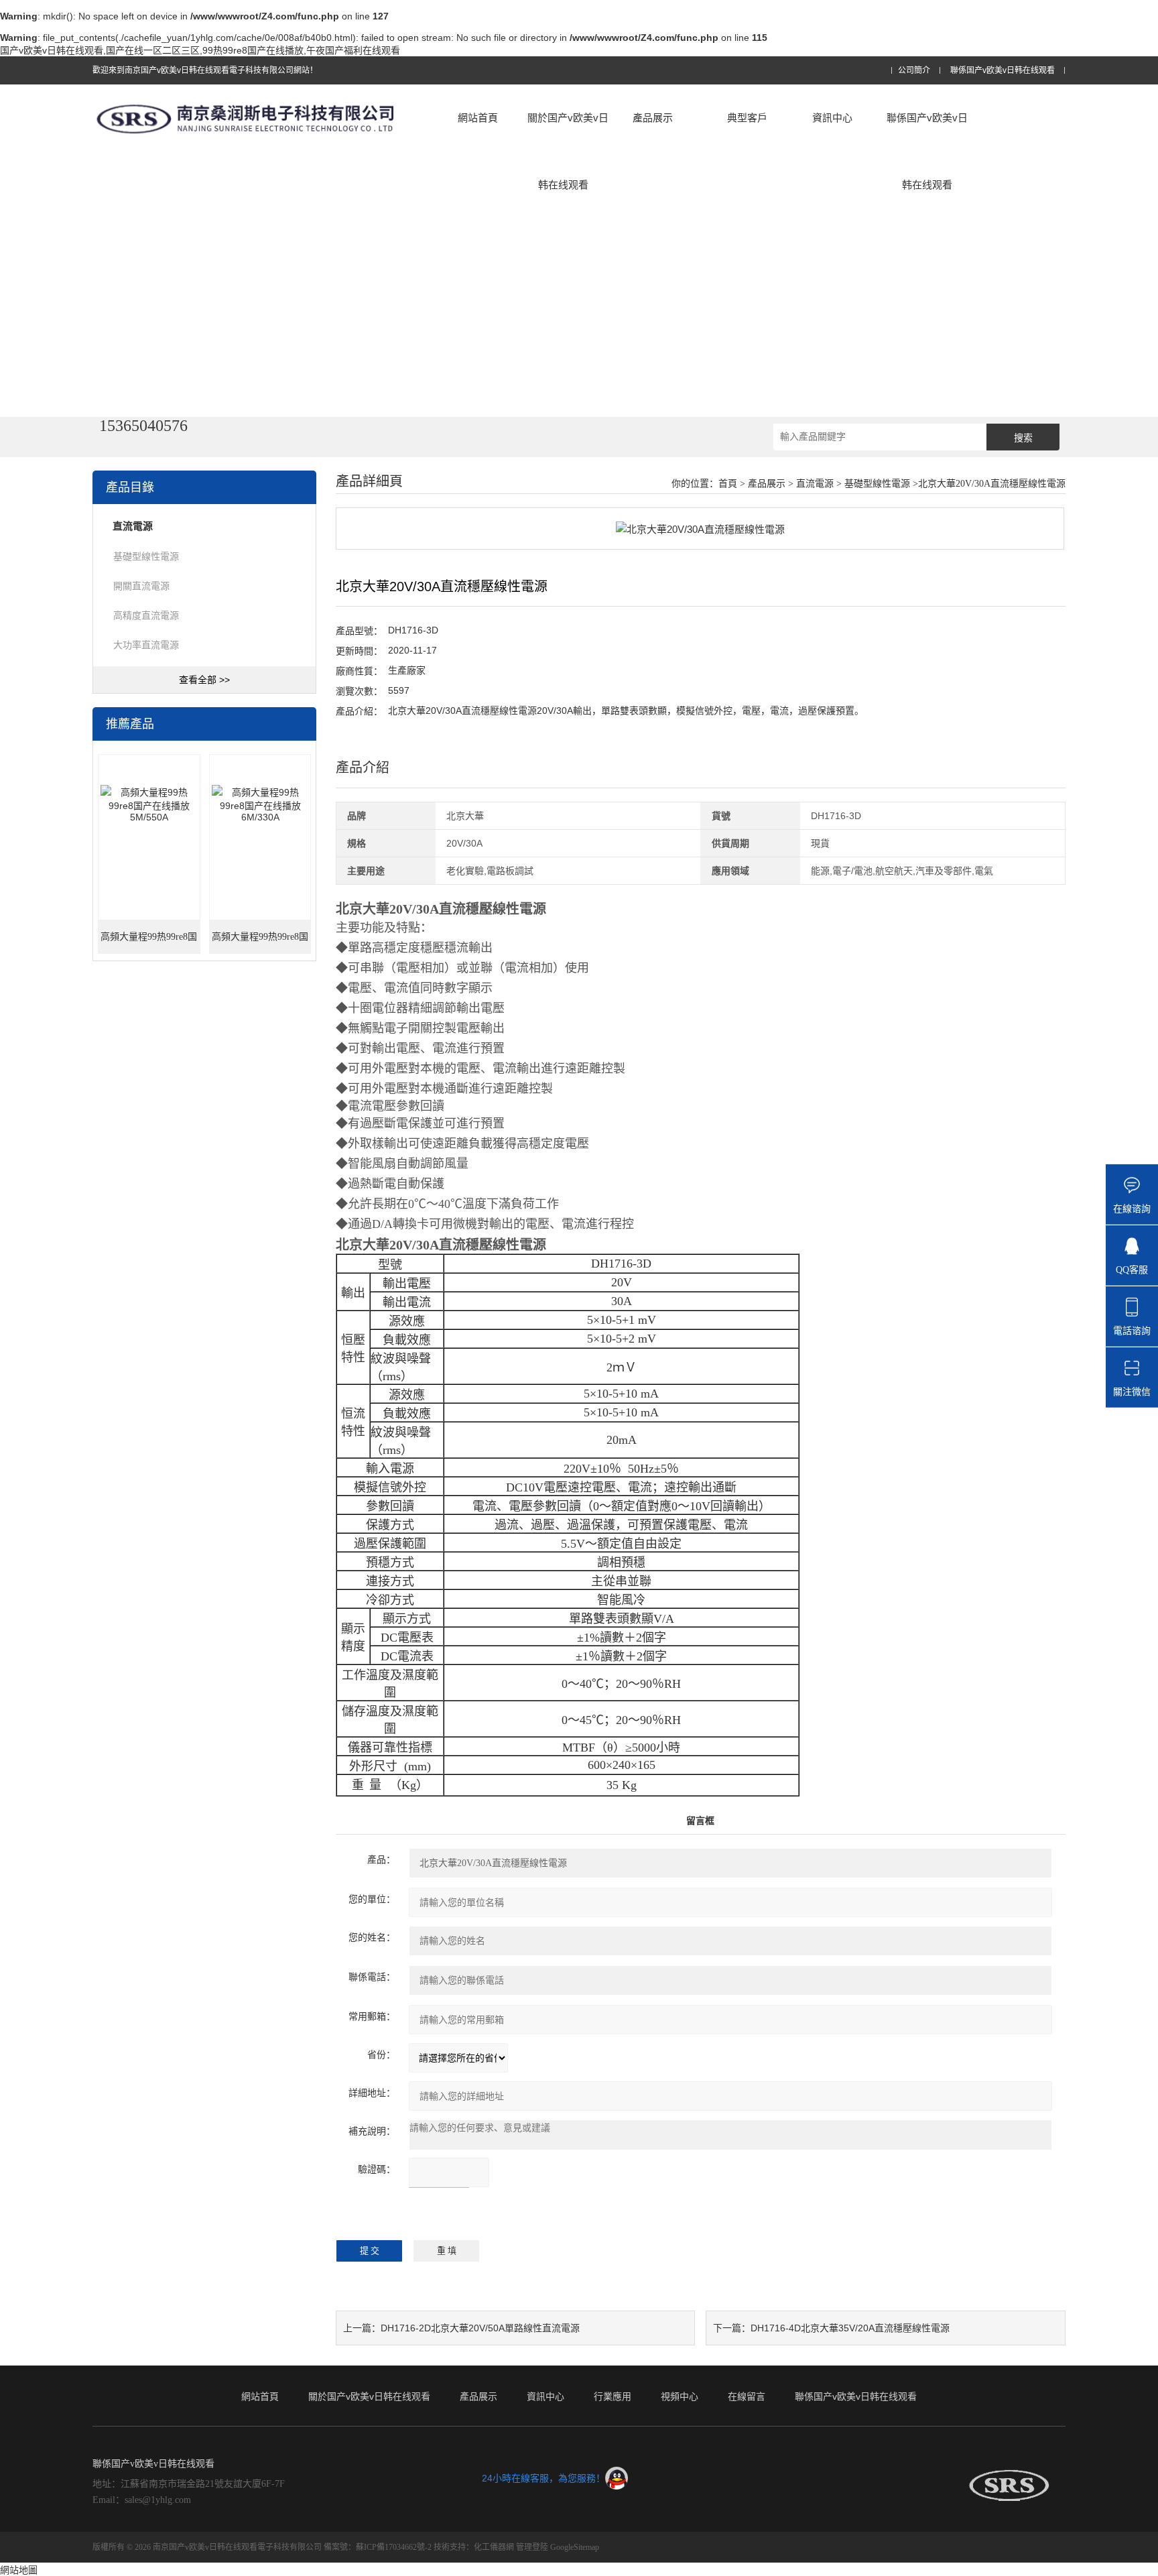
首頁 (728, 484)
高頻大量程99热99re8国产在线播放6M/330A (260, 943)
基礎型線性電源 (146, 556)
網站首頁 (478, 118)
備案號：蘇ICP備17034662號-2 (378, 2547)
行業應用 (613, 2396)
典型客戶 (747, 118)
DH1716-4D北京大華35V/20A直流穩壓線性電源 (850, 2328)
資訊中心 (832, 118)
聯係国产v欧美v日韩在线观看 (1003, 71)
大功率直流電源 (146, 645)
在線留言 (747, 2396)
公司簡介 (914, 71)
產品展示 (653, 118)
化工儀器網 (494, 2547)
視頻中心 (680, 2396)
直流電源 (815, 484)
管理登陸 (532, 2547)
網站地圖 (19, 2570)
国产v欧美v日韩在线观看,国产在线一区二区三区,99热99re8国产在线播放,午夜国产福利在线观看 (200, 50)
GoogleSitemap (575, 2547)
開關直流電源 (141, 586)
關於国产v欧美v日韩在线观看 (568, 151)
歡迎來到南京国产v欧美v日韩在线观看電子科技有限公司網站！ (205, 70)
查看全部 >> (204, 680)
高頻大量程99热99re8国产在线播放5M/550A (149, 943)
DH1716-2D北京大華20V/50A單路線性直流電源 (480, 2328)
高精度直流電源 (146, 615)
